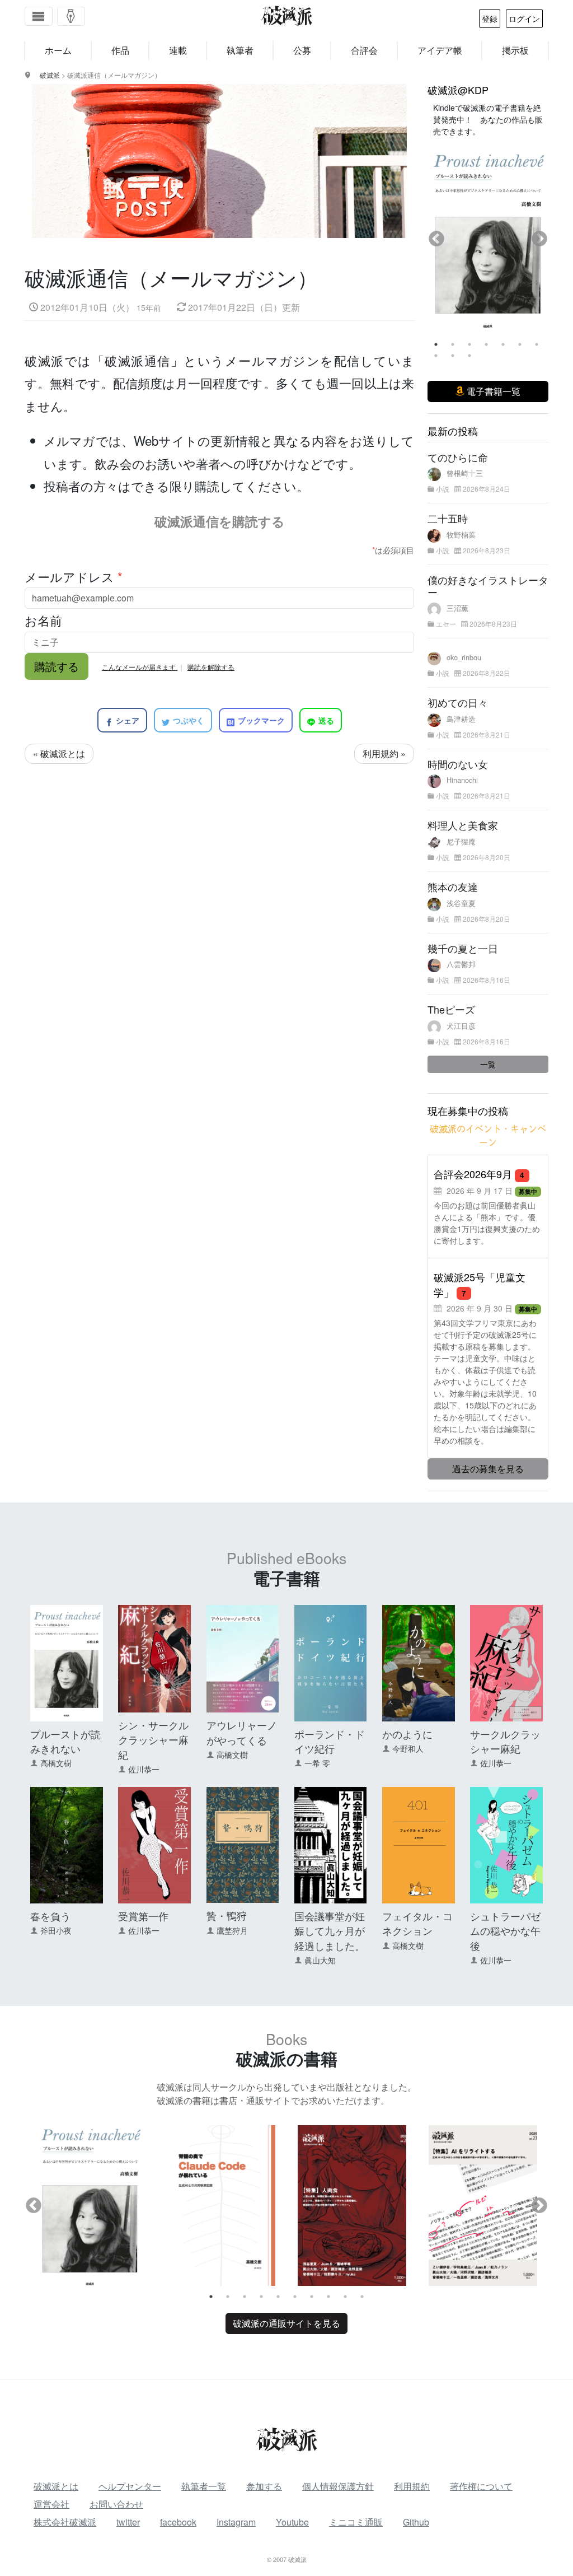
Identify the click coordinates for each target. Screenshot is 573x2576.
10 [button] (469, 356)
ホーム (58, 50)
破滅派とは (56, 2486)
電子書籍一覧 (492, 391)
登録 (490, 18)
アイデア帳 (440, 50)
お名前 (43, 620)
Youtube (292, 2522)
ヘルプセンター (130, 2486)
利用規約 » (384, 753)
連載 (178, 50)
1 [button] (436, 344)
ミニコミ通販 (356, 2522)
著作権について (481, 2486)
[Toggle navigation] (39, 16)
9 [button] (453, 356)
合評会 (364, 50)
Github (416, 2522)
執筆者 (240, 50)
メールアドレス (74, 576)
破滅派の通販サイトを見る (286, 2323)
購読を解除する (211, 667)
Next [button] (539, 239)
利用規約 (412, 2486)
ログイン (524, 18)
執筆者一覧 (204, 2486)
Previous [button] (436, 239)
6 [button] (520, 344)
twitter (128, 2522)
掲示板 (515, 50)
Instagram (236, 2522)
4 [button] (486, 344)
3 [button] (469, 344)
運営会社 (51, 2504)
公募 (302, 50)
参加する (264, 2486)
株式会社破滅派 (65, 2522)
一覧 (488, 1064)
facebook (178, 2522)
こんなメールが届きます (140, 667)
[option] (488, 232)
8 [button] (436, 356)
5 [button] (503, 344)
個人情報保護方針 (338, 2486)
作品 (120, 50)
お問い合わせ (116, 2504)
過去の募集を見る (488, 1469)
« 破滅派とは (59, 753)
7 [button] (537, 344)
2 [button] (453, 344)
